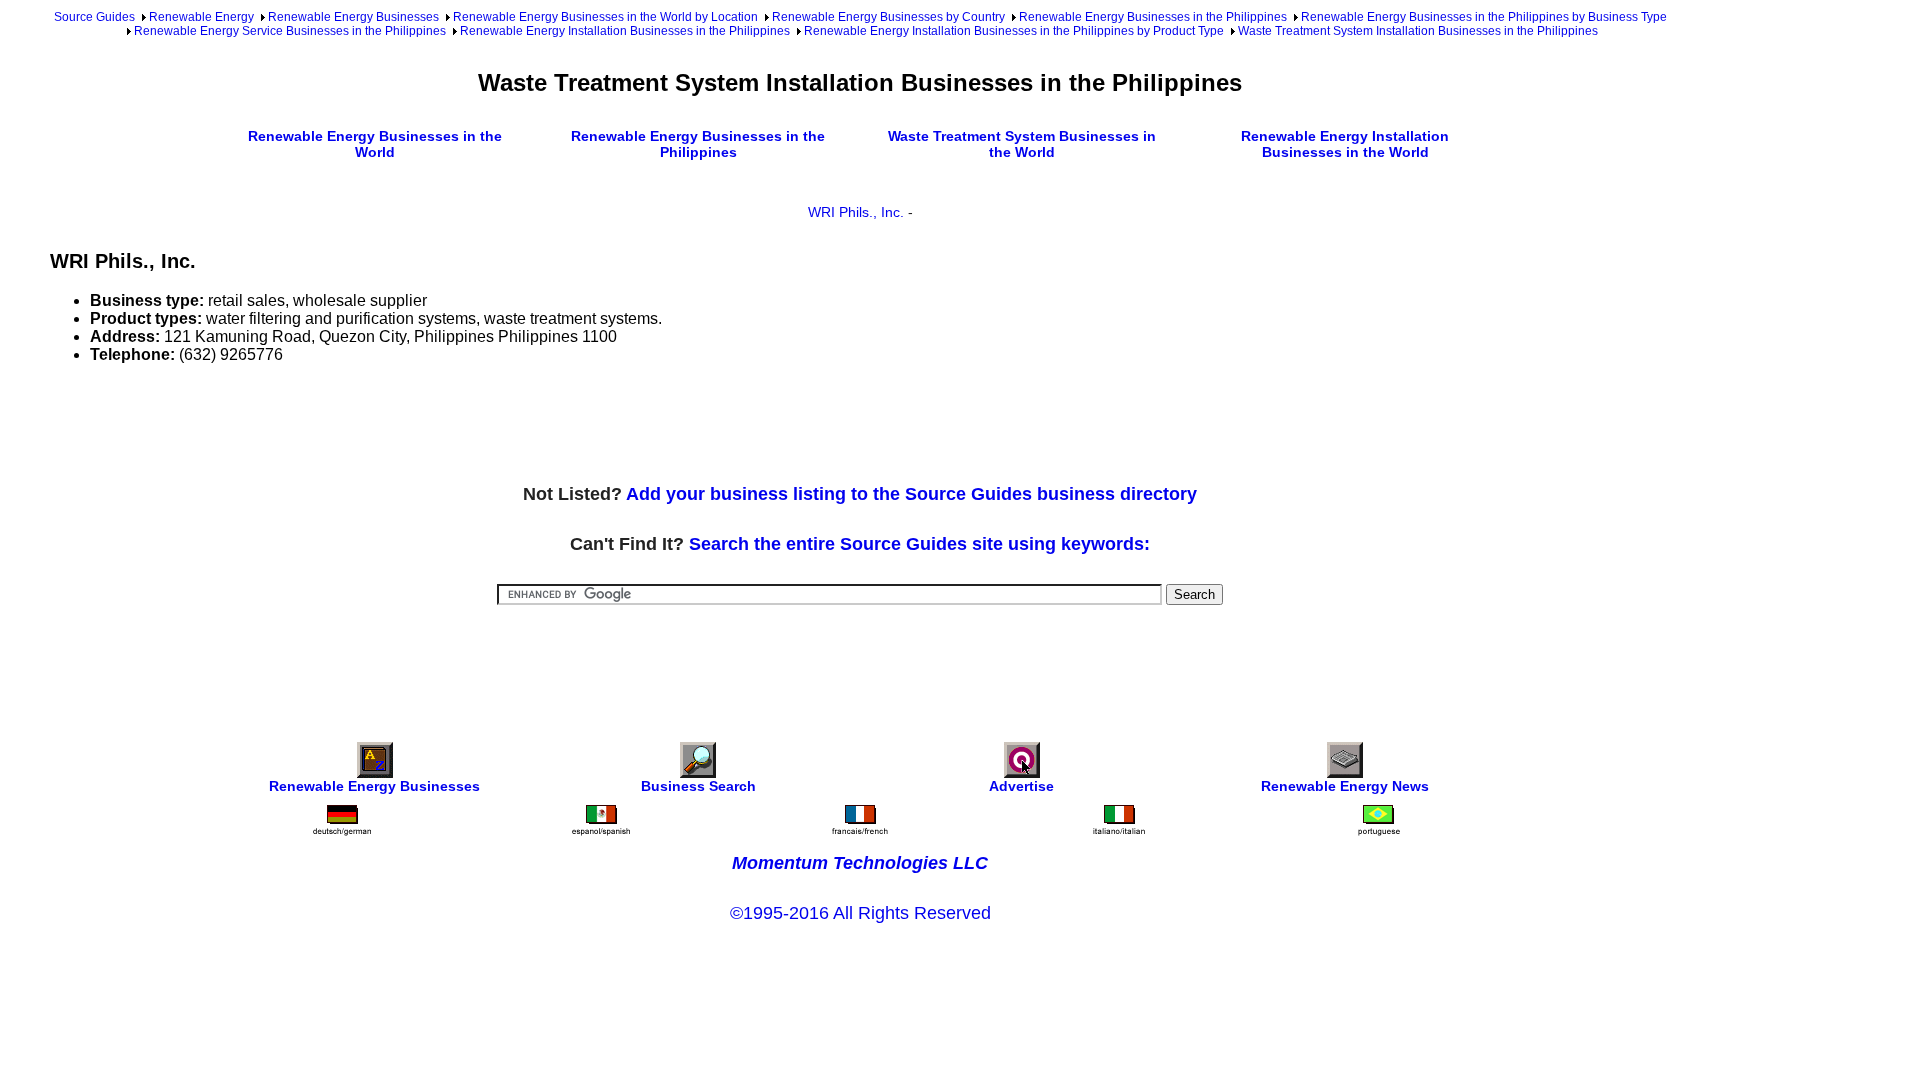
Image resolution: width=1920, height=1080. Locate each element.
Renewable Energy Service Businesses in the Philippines (290, 31)
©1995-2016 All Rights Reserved (860, 913)
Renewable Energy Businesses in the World (375, 144)
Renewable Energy (201, 17)
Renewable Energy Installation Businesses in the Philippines (625, 31)
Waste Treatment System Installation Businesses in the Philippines (1418, 31)
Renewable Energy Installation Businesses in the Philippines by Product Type (1014, 31)
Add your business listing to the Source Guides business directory (911, 494)
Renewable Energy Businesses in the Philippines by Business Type (1484, 17)
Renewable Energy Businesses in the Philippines (1153, 17)
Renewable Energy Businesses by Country (888, 17)
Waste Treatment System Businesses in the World (1022, 144)
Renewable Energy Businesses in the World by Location (605, 17)
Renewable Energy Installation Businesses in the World (1345, 144)
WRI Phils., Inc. (856, 212)
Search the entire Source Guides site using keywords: (919, 544)
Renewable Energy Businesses (353, 17)
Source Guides (94, 17)
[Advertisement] (414, 425)
